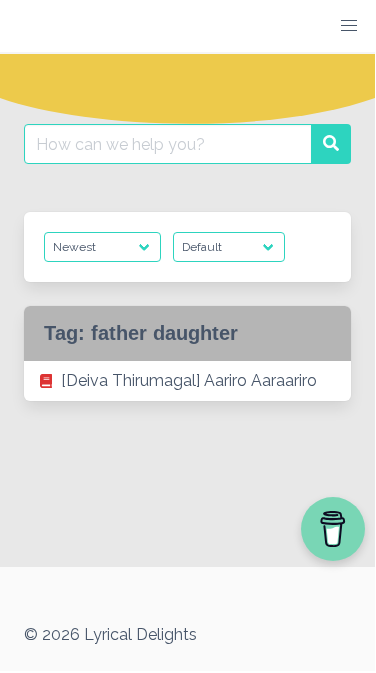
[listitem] (187, 381)
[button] (349, 26)
